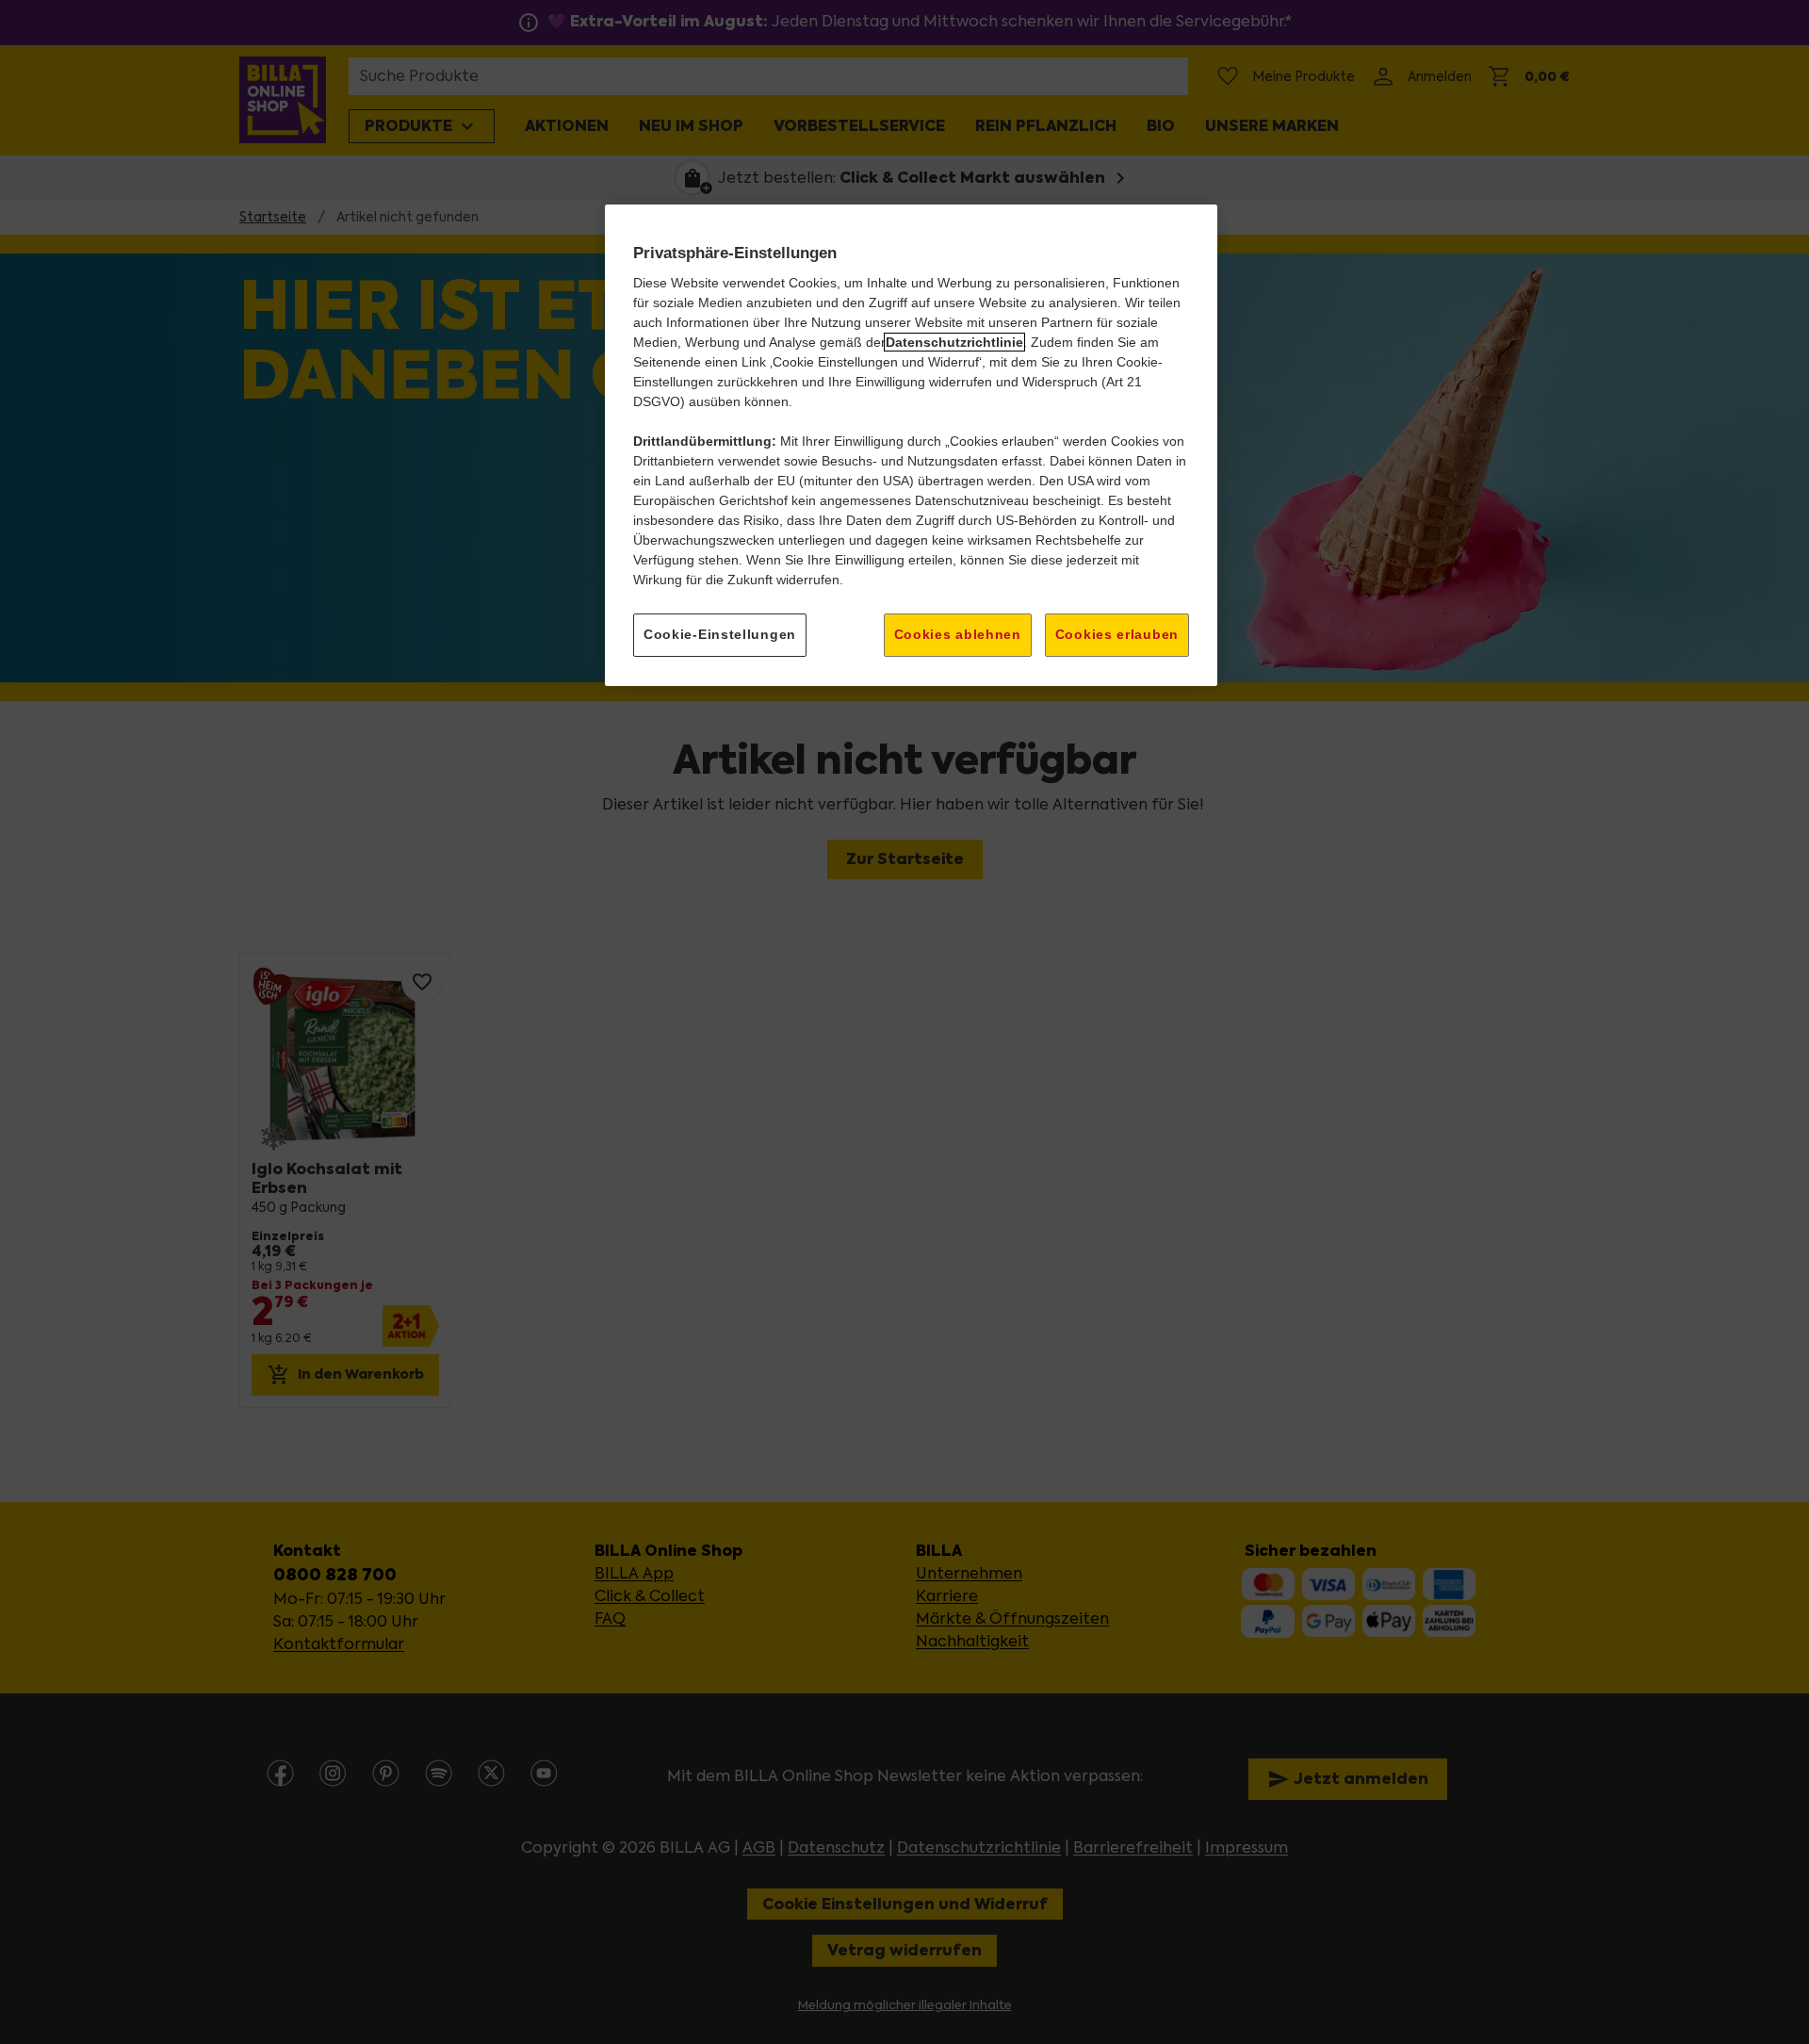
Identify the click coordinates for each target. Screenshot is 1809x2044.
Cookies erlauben (1117, 634)
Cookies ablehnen (958, 634)
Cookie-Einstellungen (720, 634)
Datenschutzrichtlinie (954, 342)
